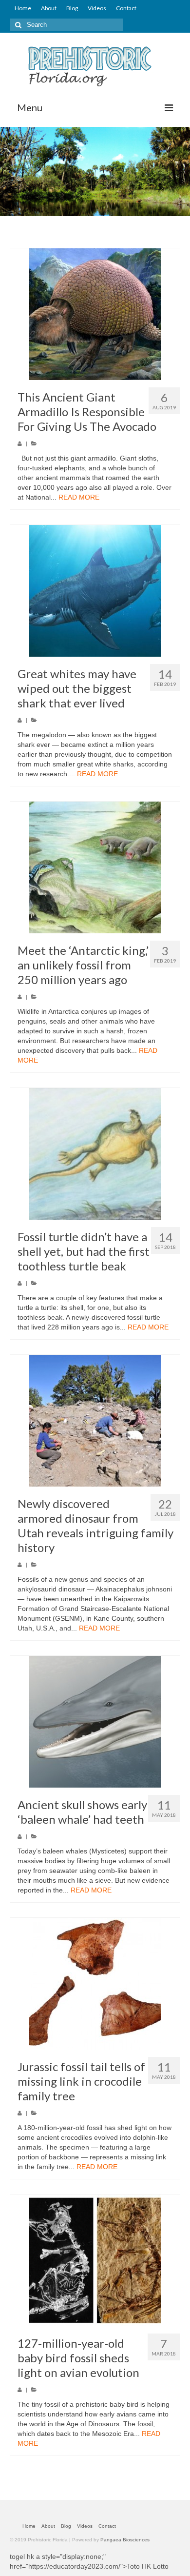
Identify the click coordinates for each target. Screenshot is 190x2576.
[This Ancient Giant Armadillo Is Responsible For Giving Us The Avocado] (95, 314)
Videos (97, 8)
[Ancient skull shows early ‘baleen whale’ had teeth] (95, 1722)
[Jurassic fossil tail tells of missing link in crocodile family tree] (95, 1984)
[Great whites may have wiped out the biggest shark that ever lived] (95, 591)
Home (23, 8)
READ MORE (79, 497)
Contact (126, 8)
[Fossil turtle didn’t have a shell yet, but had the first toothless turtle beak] (95, 1154)
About (49, 8)
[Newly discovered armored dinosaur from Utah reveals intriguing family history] (95, 1421)
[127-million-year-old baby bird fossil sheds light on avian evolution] (95, 2260)
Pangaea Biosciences (125, 2540)
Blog (72, 8)
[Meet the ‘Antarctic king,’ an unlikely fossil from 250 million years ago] (95, 867)
